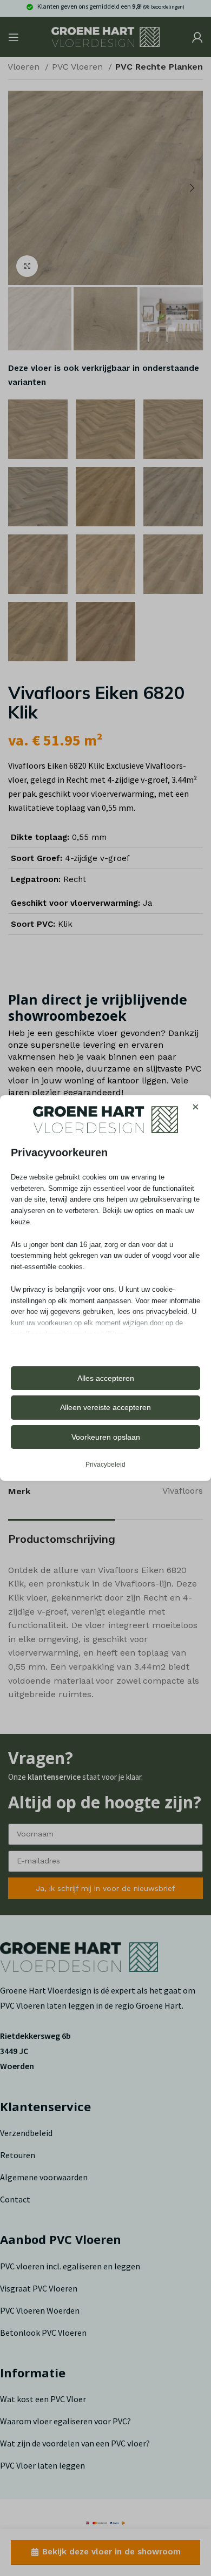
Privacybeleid (105, 1465)
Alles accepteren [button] (106, 1378)
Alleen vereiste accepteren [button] (105, 1407)
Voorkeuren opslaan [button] (106, 1437)
